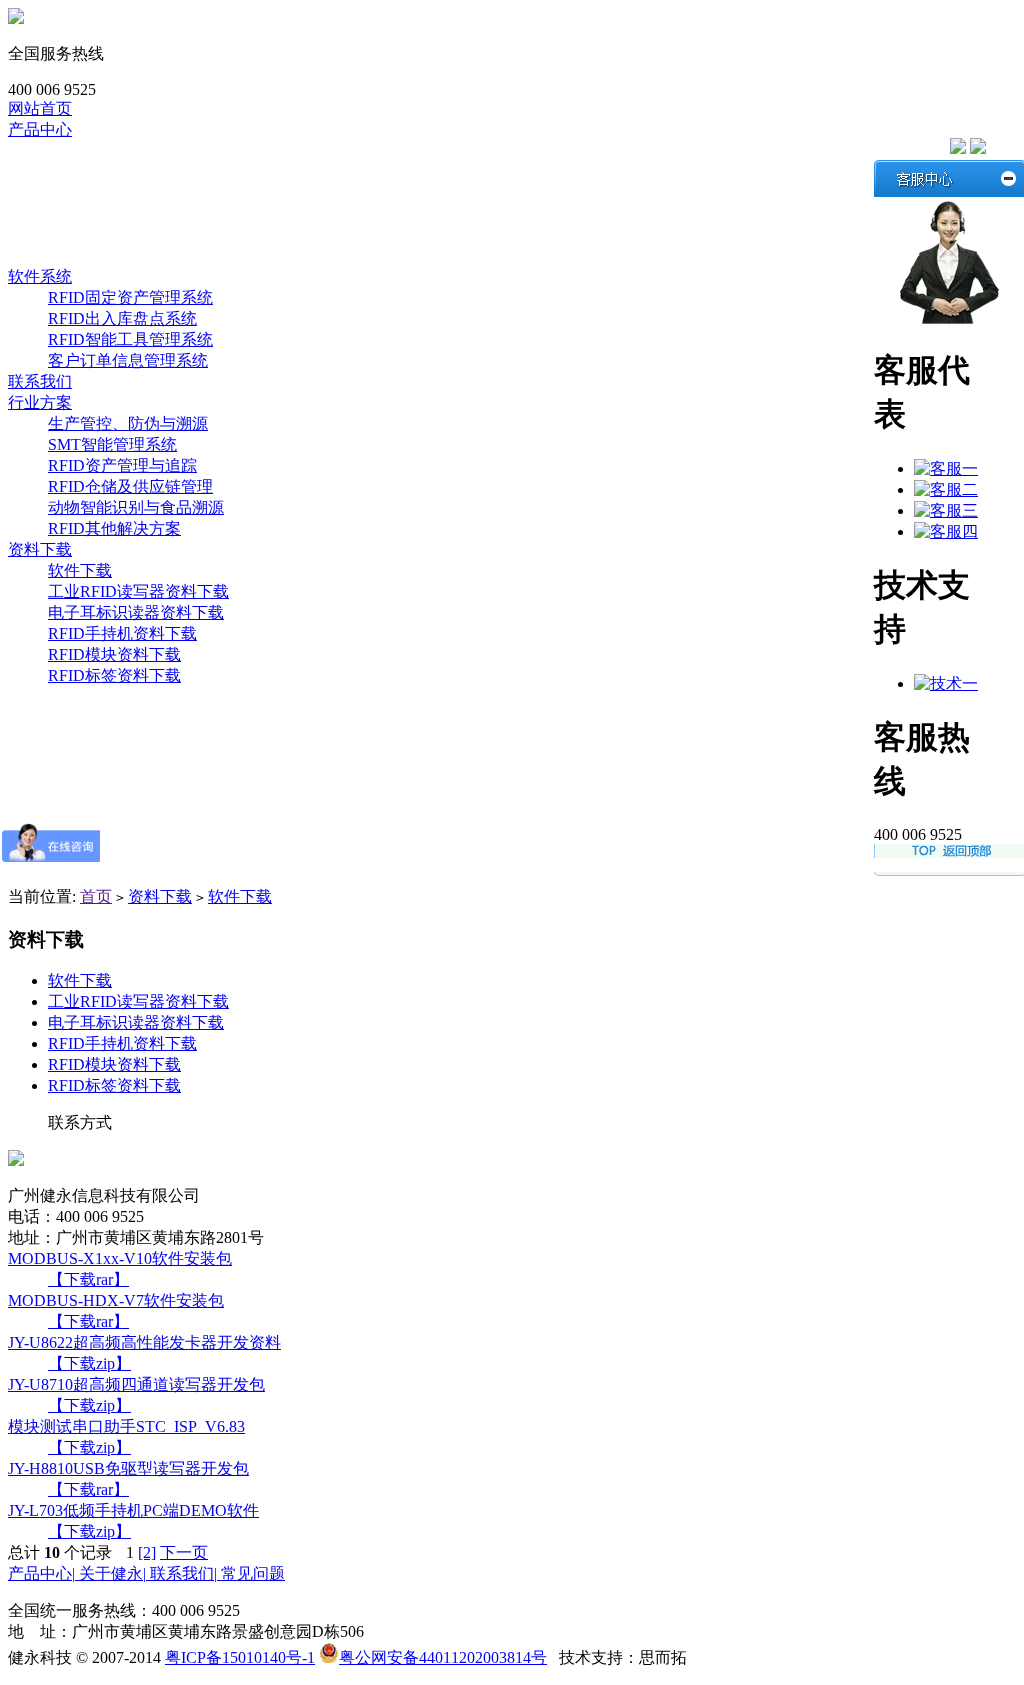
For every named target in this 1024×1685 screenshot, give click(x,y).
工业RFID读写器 (106, 171)
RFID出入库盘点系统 (122, 318)
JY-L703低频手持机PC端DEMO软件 (133, 1510)
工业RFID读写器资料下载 (138, 591)
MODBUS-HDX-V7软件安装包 (116, 1300)
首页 (96, 896)
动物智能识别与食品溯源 (136, 507)
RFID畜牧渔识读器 (114, 192)
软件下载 (80, 570)
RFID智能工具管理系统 (130, 339)
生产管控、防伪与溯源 (128, 423)
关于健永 (112, 1573)
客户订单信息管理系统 (128, 360)
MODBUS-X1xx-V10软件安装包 (120, 1258)
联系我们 (40, 381)
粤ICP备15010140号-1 (240, 1657)
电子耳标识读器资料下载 (136, 612)
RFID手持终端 (98, 213)
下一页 (184, 1552)
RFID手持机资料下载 (122, 633)
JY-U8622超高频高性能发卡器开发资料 (144, 1342)
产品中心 (40, 129)
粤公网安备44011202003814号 (443, 1657)
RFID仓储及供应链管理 (130, 486)
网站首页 (40, 108)
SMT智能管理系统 (112, 444)
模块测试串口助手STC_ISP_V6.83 (126, 1426)
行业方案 (40, 402)
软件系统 (80, 255)
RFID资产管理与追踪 (122, 465)
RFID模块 (82, 150)
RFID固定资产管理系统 (130, 297)
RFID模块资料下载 (114, 654)
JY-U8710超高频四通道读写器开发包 (136, 1384)
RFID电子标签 (98, 234)
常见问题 (253, 1573)
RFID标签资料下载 (114, 675)
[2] (147, 1552)
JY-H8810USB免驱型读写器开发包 (128, 1468)
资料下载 (40, 549)
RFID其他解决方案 (114, 528)
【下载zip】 (89, 1363)
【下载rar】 (88, 1279)
